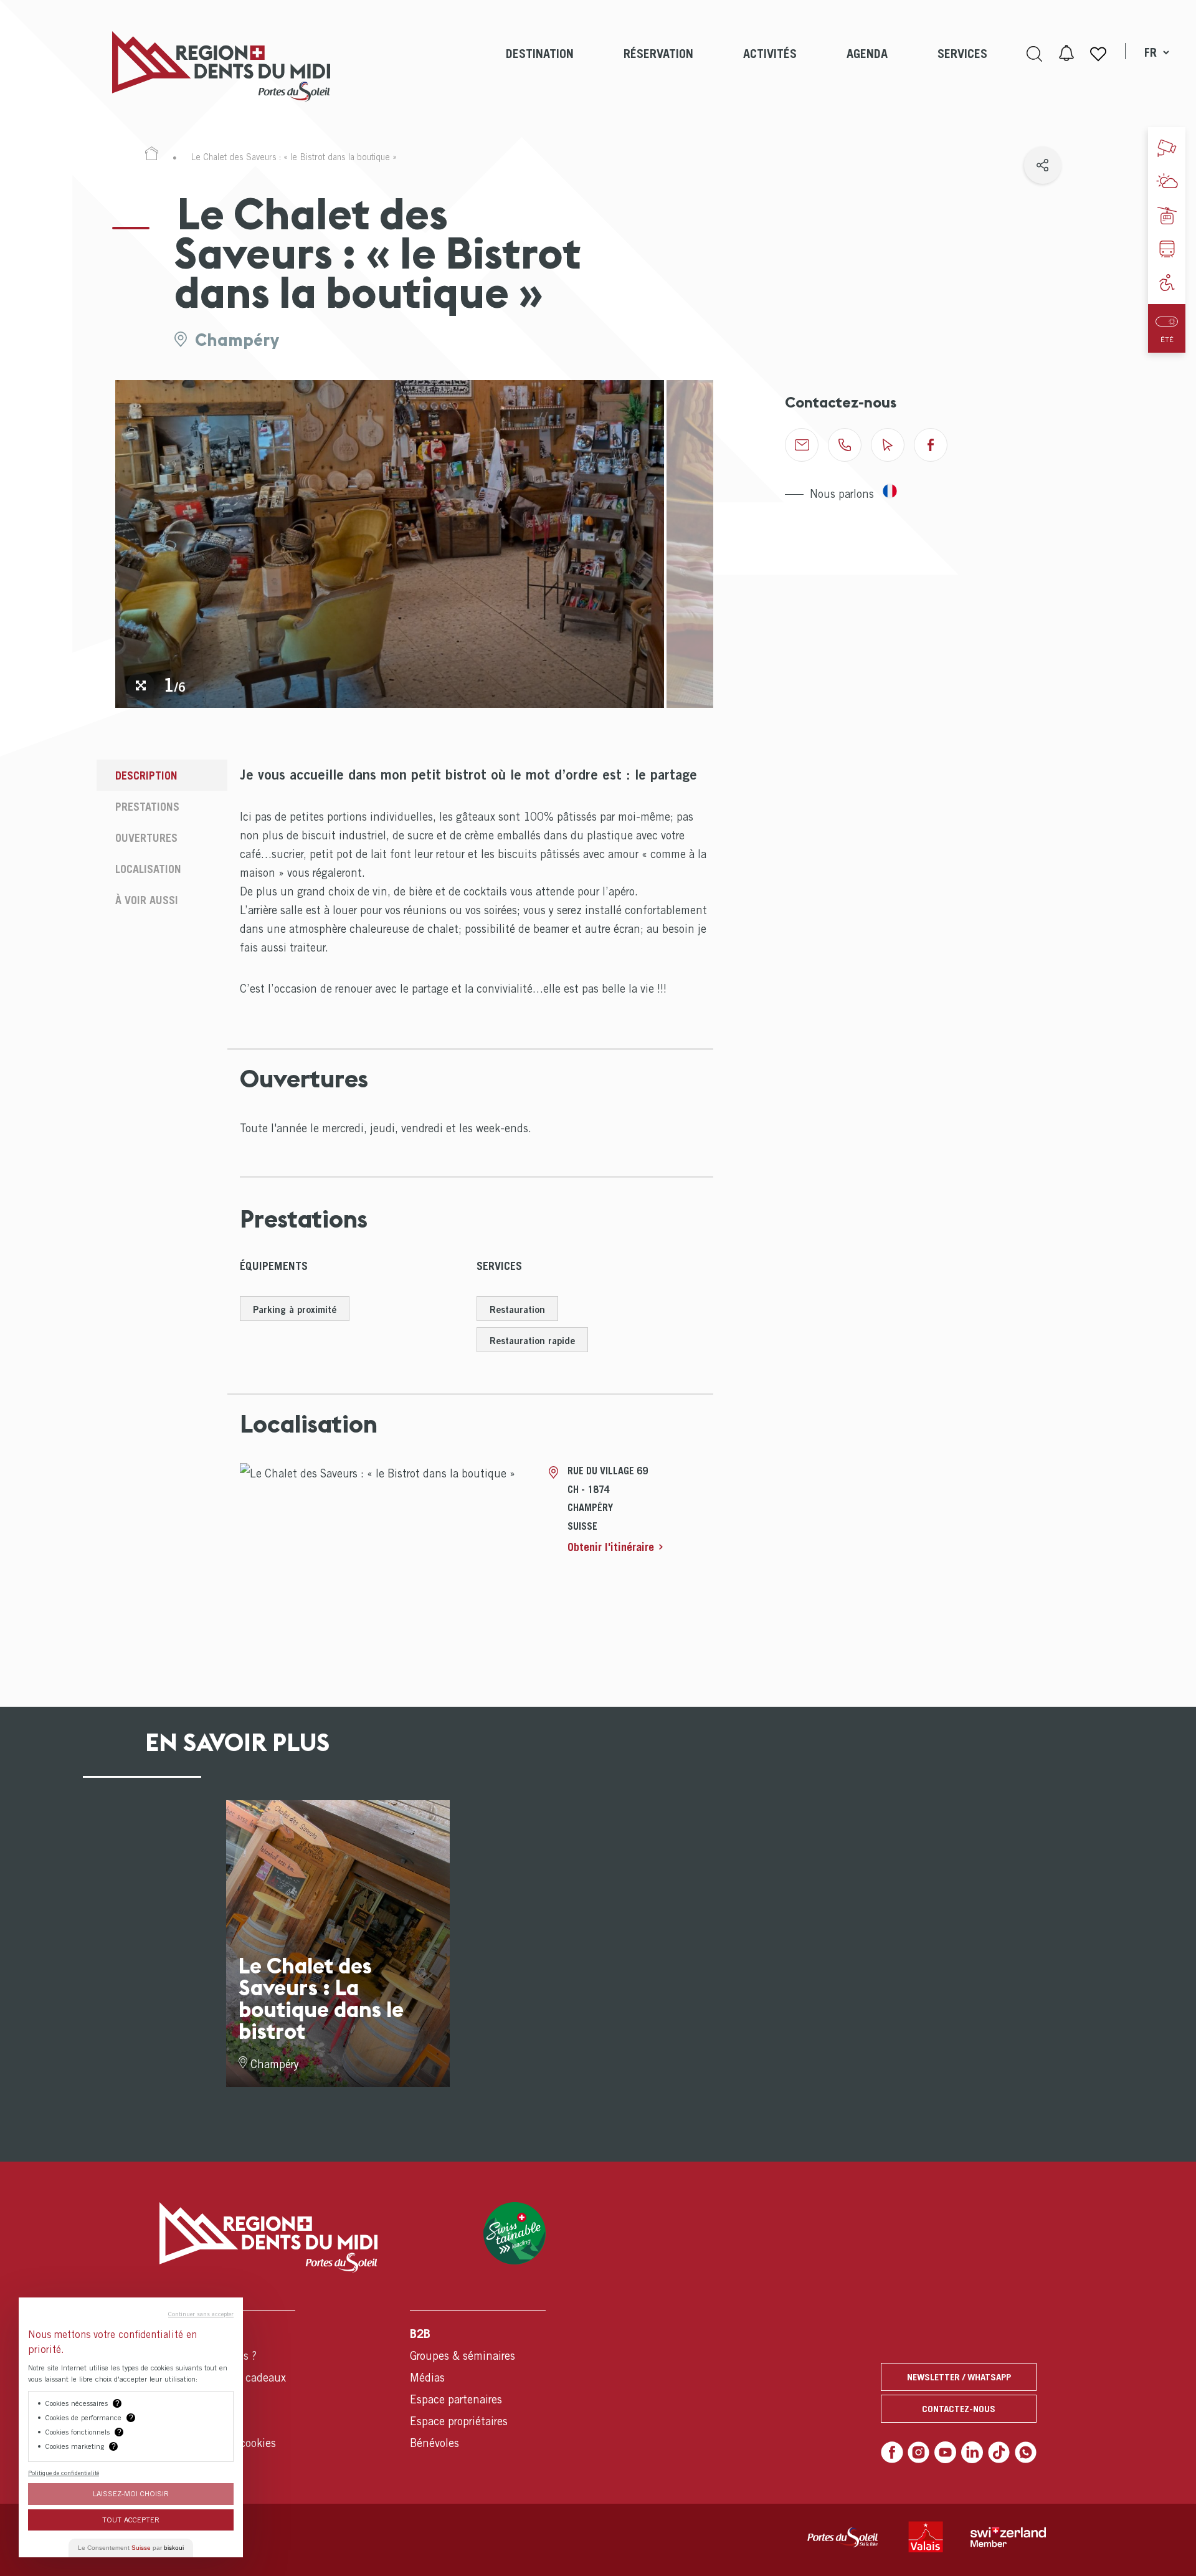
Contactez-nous (959, 2408)
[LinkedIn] (972, 2453)
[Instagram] (919, 2453)
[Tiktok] (999, 2453)
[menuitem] (540, 66)
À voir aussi (147, 900)
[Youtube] (946, 2453)
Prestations (147, 807)
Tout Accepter (131, 2520)
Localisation (148, 869)
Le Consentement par (131, 2548)
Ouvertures (146, 838)
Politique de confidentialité (64, 2473)
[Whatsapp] (1026, 2453)
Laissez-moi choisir (131, 2493)
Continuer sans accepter (201, 2314)
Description (146, 775)
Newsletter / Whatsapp (959, 2377)
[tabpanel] (390, 544)
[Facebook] (892, 2453)
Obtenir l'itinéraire (611, 1547)
